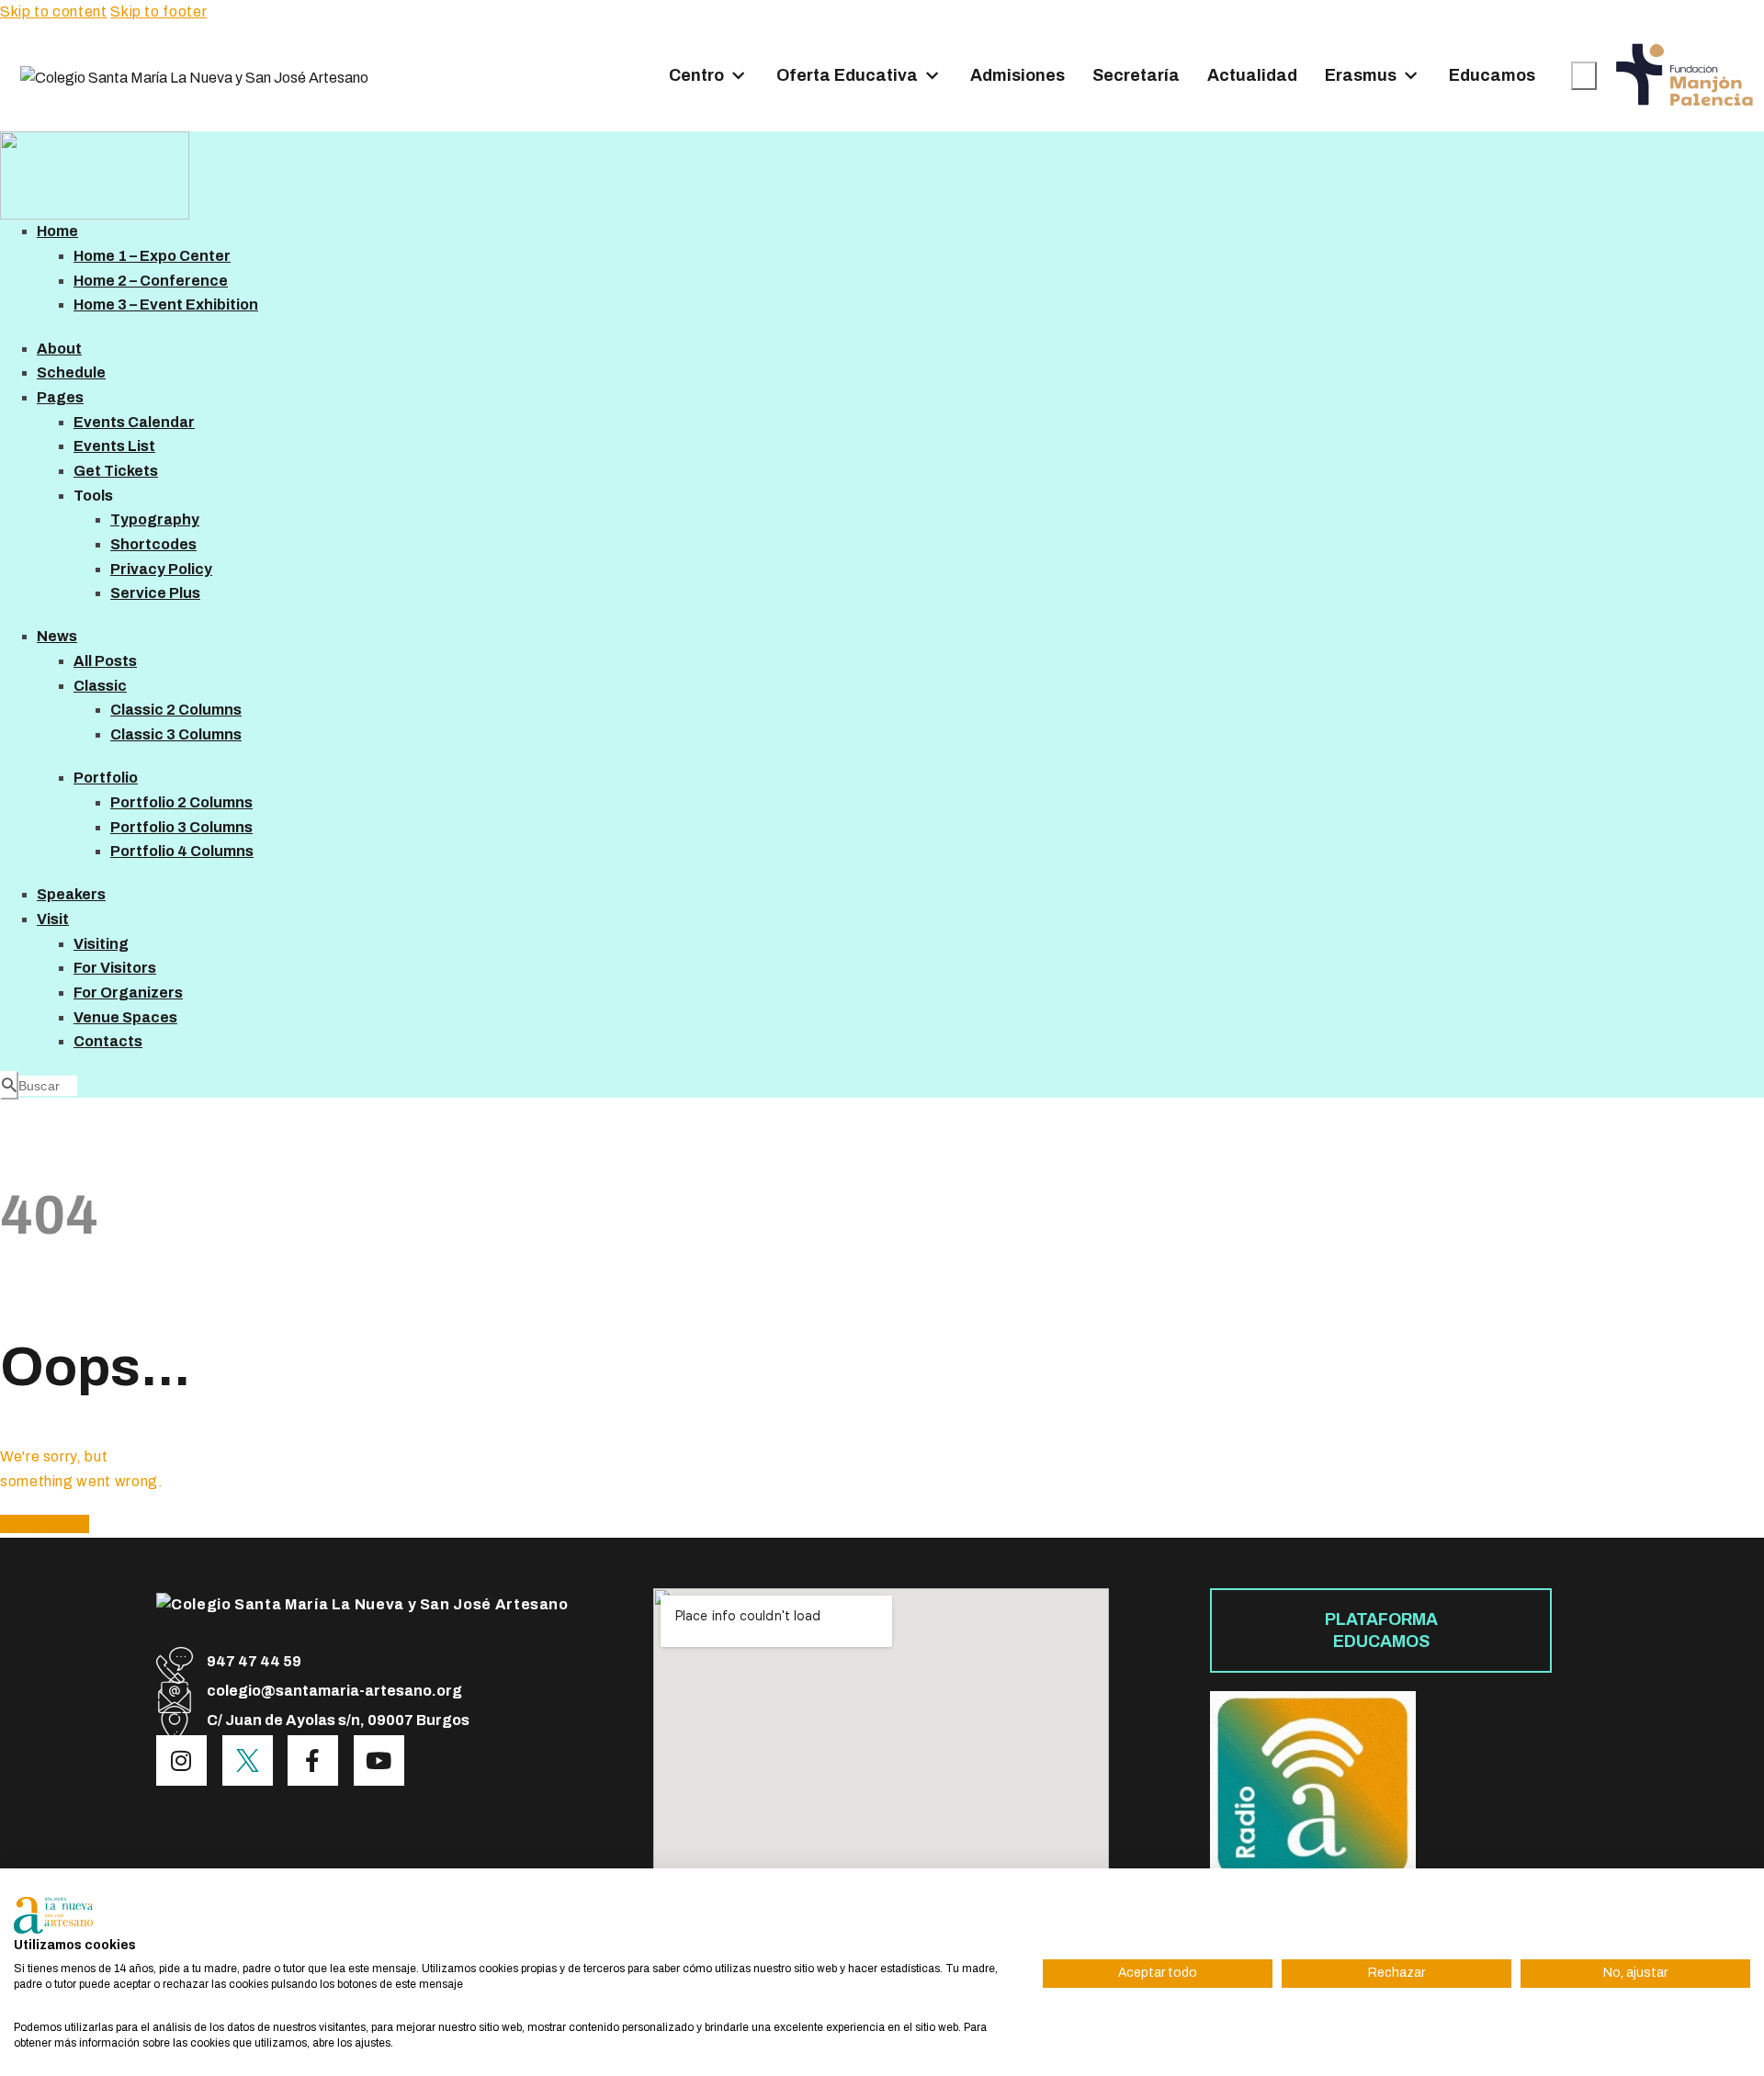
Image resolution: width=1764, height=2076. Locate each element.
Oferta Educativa (847, 75)
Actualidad (1252, 75)
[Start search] (1584, 76)
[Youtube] (379, 1760)
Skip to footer (158, 11)
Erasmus (1361, 75)
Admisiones (1018, 75)
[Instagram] (181, 1760)
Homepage (45, 1524)
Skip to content (54, 11)
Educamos (1492, 75)
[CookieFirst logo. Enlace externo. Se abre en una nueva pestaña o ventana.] (53, 1915)
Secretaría (1136, 75)
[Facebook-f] (313, 1760)
